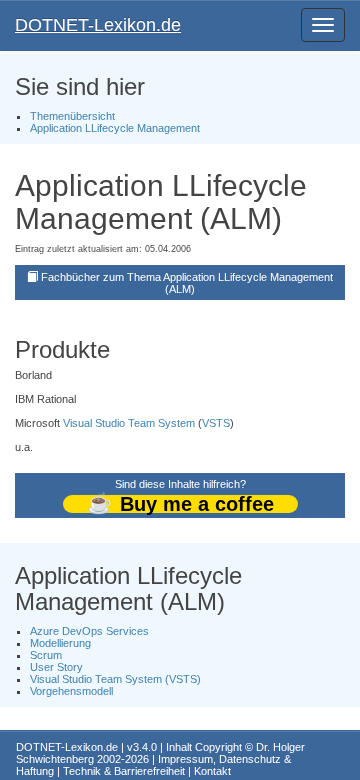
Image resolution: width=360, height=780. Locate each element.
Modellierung (60, 643)
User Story (56, 667)
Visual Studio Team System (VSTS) (115, 679)
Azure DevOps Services (89, 631)
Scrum (46, 655)
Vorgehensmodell (71, 691)
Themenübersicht (72, 116)
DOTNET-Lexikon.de (98, 25)
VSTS (216, 423)
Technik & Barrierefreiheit (124, 771)
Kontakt (212, 771)
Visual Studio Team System (129, 423)
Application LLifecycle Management (115, 128)
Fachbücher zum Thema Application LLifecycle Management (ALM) (187, 283)
